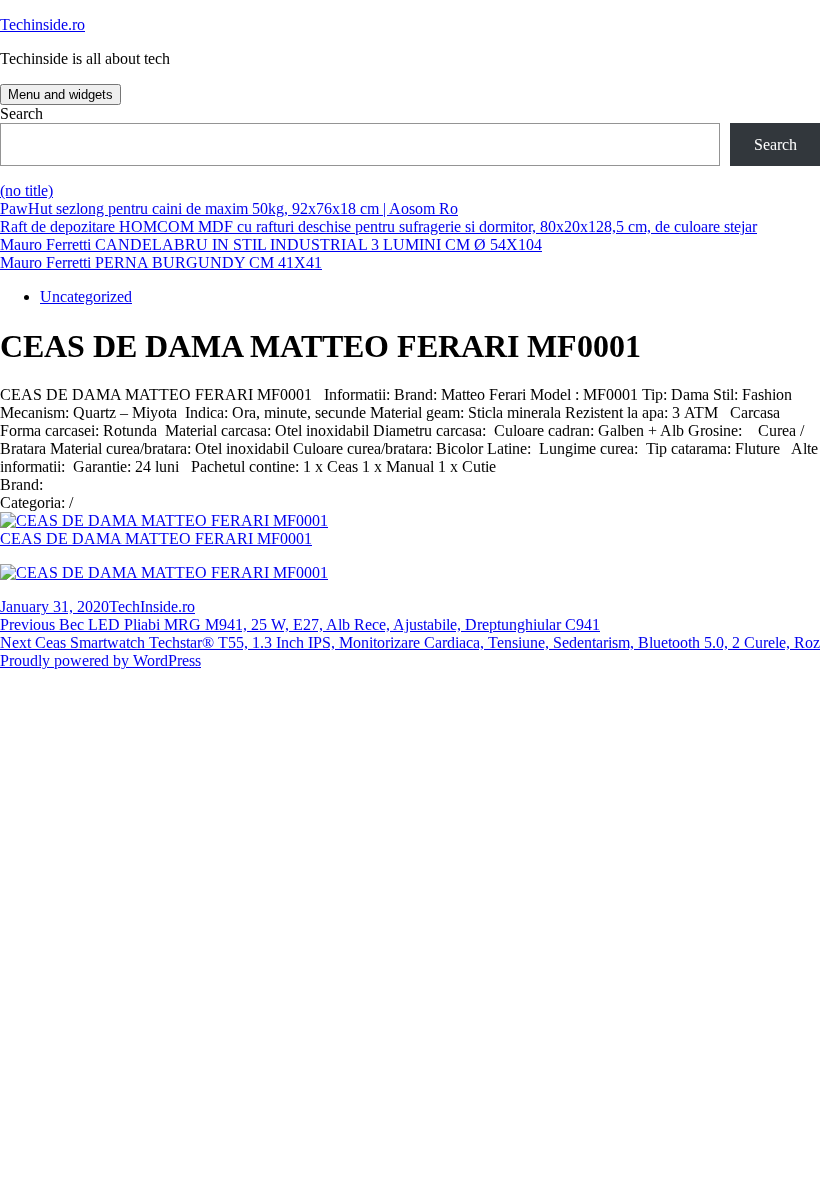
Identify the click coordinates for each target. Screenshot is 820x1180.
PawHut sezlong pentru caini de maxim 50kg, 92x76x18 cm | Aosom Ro (229, 208)
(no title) (26, 190)
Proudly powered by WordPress (100, 660)
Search (21, 113)
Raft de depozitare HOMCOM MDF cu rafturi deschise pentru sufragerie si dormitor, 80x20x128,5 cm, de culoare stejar (378, 226)
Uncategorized (86, 296)
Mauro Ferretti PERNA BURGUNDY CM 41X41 (161, 262)
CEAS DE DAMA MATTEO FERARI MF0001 (156, 538)
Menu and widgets (60, 94)
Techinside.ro (42, 24)
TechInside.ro (152, 606)
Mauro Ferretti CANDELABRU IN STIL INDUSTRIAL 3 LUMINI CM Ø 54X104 (271, 244)
